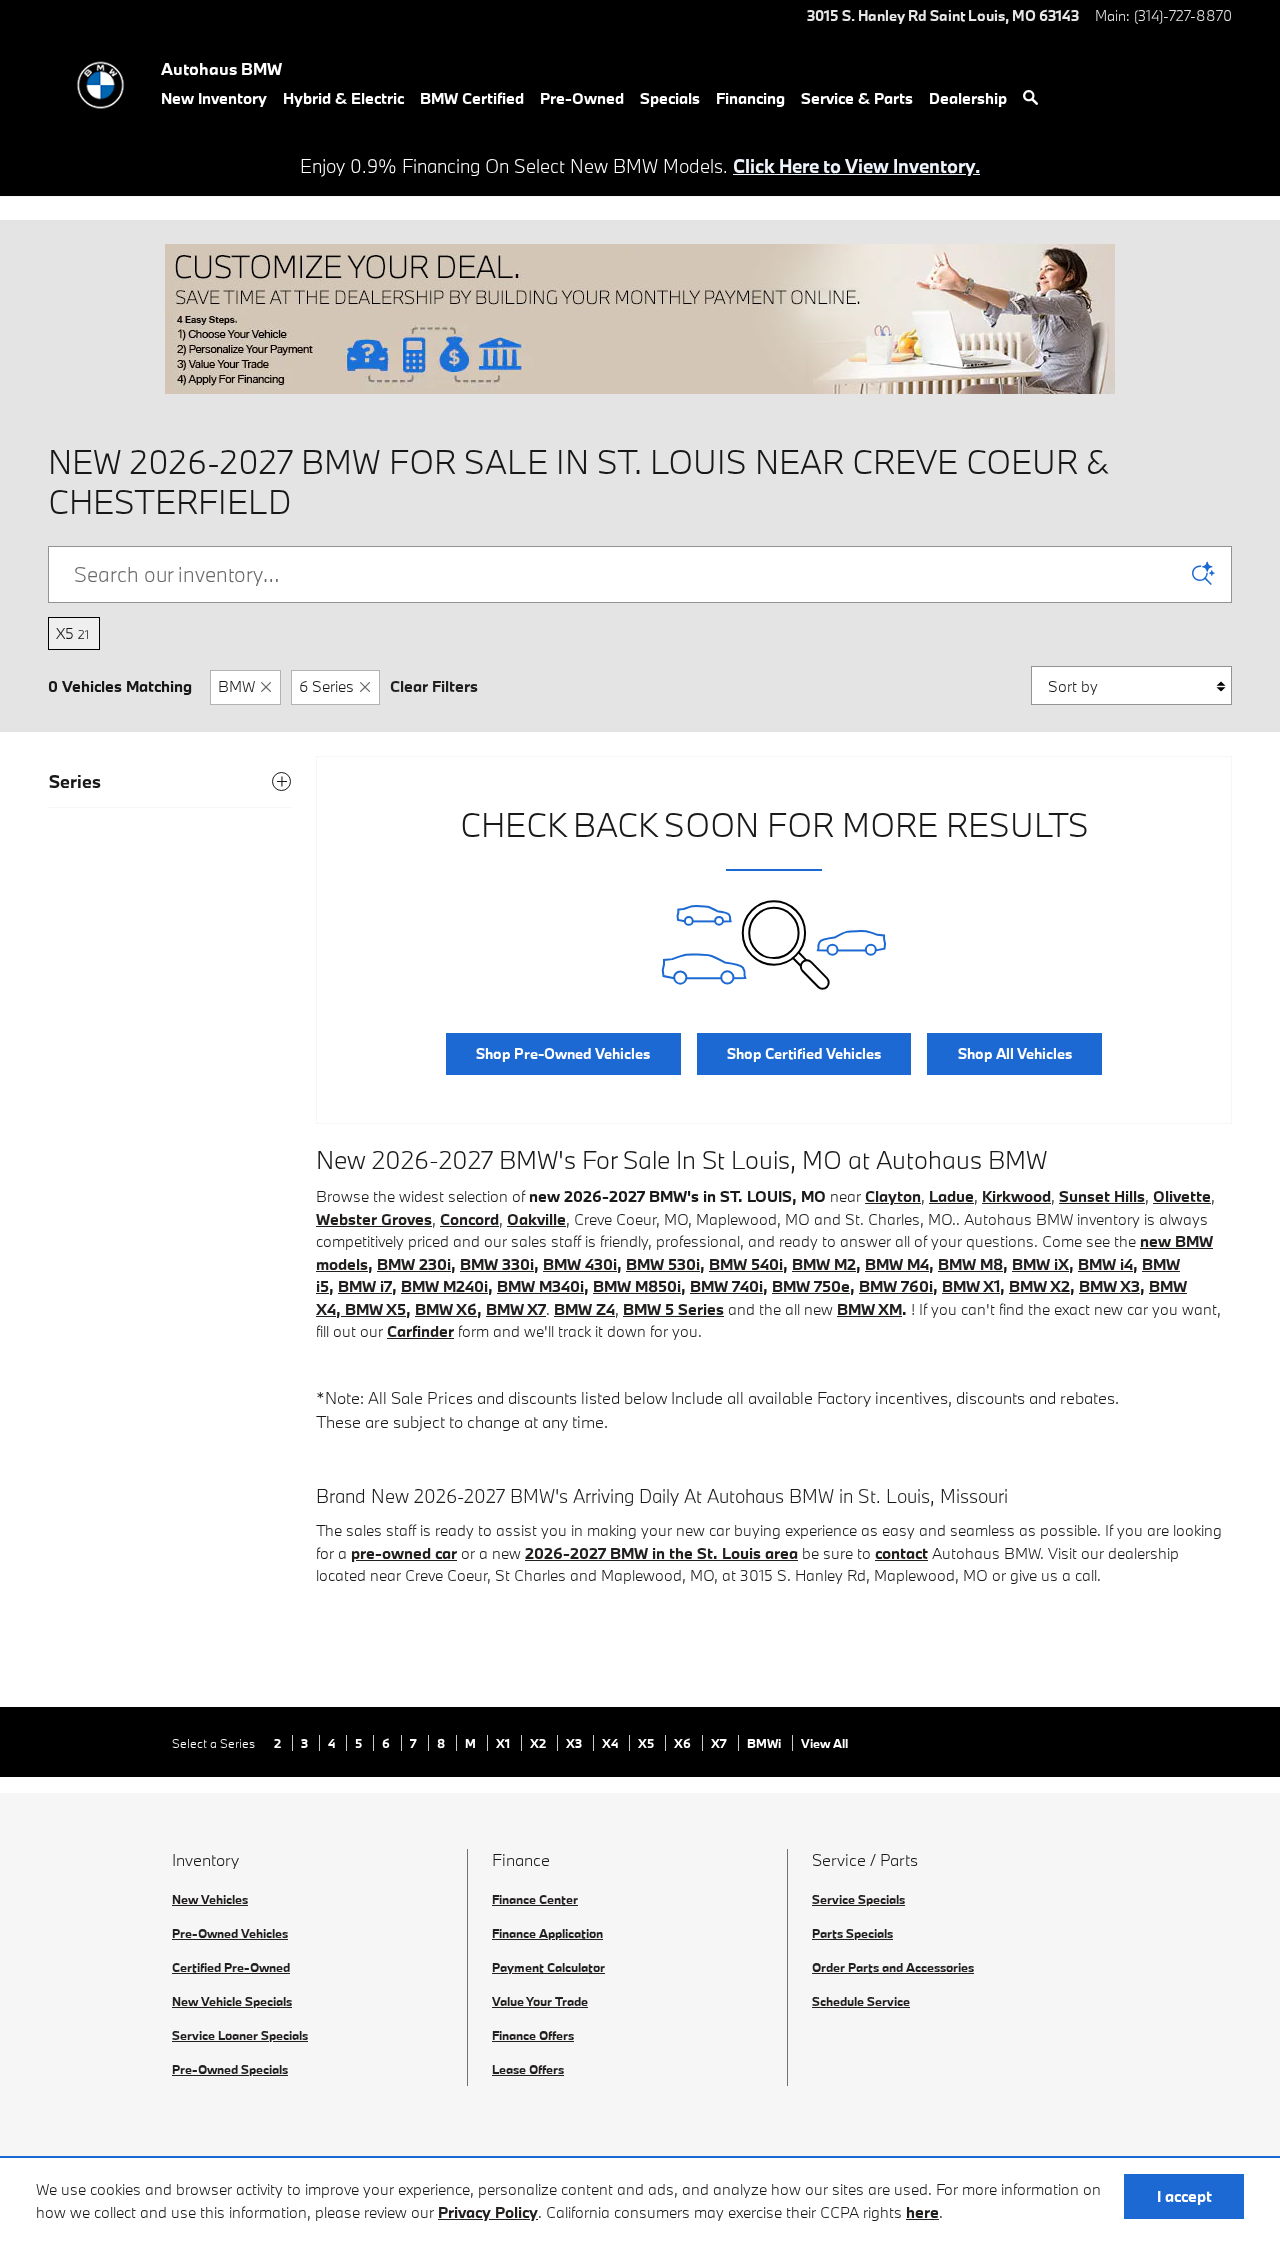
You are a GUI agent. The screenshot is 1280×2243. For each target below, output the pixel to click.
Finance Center (535, 1899)
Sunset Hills (1102, 1196)
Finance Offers (533, 2035)
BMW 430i (580, 1264)
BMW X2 (1039, 1286)
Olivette (1182, 1196)
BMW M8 (970, 1264)
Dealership (968, 98)
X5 (72, 633)
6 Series (326, 686)
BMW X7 (516, 1309)
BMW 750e (811, 1286)
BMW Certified (472, 98)
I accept (1184, 2196)
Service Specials (858, 1899)
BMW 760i (896, 1286)
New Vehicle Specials (232, 2001)
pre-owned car (404, 1553)
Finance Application (547, 1933)
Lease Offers (528, 2069)
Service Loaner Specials (240, 2035)
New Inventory (214, 98)
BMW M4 (897, 1264)
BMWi (765, 1743)
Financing (750, 98)
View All (824, 1743)
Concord (469, 1219)
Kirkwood (1016, 1196)
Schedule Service (861, 2001)
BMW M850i (637, 1286)
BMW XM (869, 1309)
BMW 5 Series (673, 1309)
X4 (611, 1743)
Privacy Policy (488, 2212)
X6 (684, 1743)
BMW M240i (444, 1286)
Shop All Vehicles (1015, 1053)
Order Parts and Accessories (893, 1967)
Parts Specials (852, 1933)
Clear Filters (434, 686)
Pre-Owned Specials (230, 2069)
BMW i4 (1105, 1264)
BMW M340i (540, 1286)
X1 (504, 1743)
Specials (670, 98)
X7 (720, 1743)
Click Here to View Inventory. (856, 166)
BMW (236, 686)
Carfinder (420, 1331)
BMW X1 (971, 1286)
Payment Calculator (548, 1967)
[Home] (100, 85)
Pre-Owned (582, 98)
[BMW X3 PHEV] (343, 1309)
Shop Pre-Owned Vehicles (563, 1053)
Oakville (536, 1219)
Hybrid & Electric (343, 98)
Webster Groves (374, 1219)
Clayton (893, 1196)
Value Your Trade (540, 2001)
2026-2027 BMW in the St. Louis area (661, 1553)
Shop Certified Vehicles (804, 1053)
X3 (575, 1743)
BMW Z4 (584, 1309)
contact (901, 1553)
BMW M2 (824, 1264)
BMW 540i (746, 1264)
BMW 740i (726, 1286)
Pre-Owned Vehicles (230, 1933)
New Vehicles (210, 1899)
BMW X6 (446, 1309)
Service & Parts (857, 98)
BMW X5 (375, 1309)
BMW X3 (1109, 1286)
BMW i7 (365, 1286)
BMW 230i (414, 1264)
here (922, 2212)
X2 (539, 1743)
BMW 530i (663, 1264)
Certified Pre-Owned (231, 1967)
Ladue (951, 1196)
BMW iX (1040, 1264)
